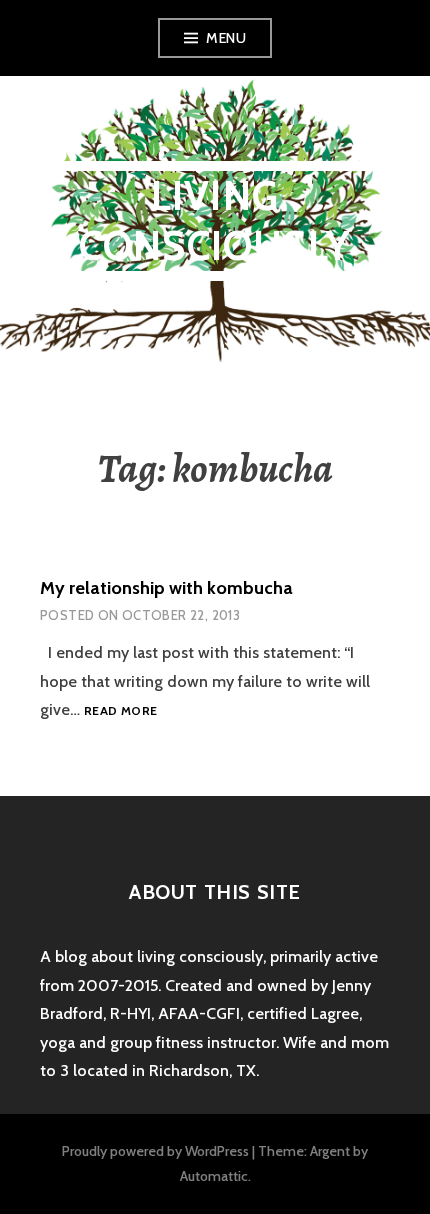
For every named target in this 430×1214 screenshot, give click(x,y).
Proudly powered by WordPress (155, 1151)
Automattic (214, 1176)
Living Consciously (215, 220)
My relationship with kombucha (166, 588)
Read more (120, 711)
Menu (226, 38)
